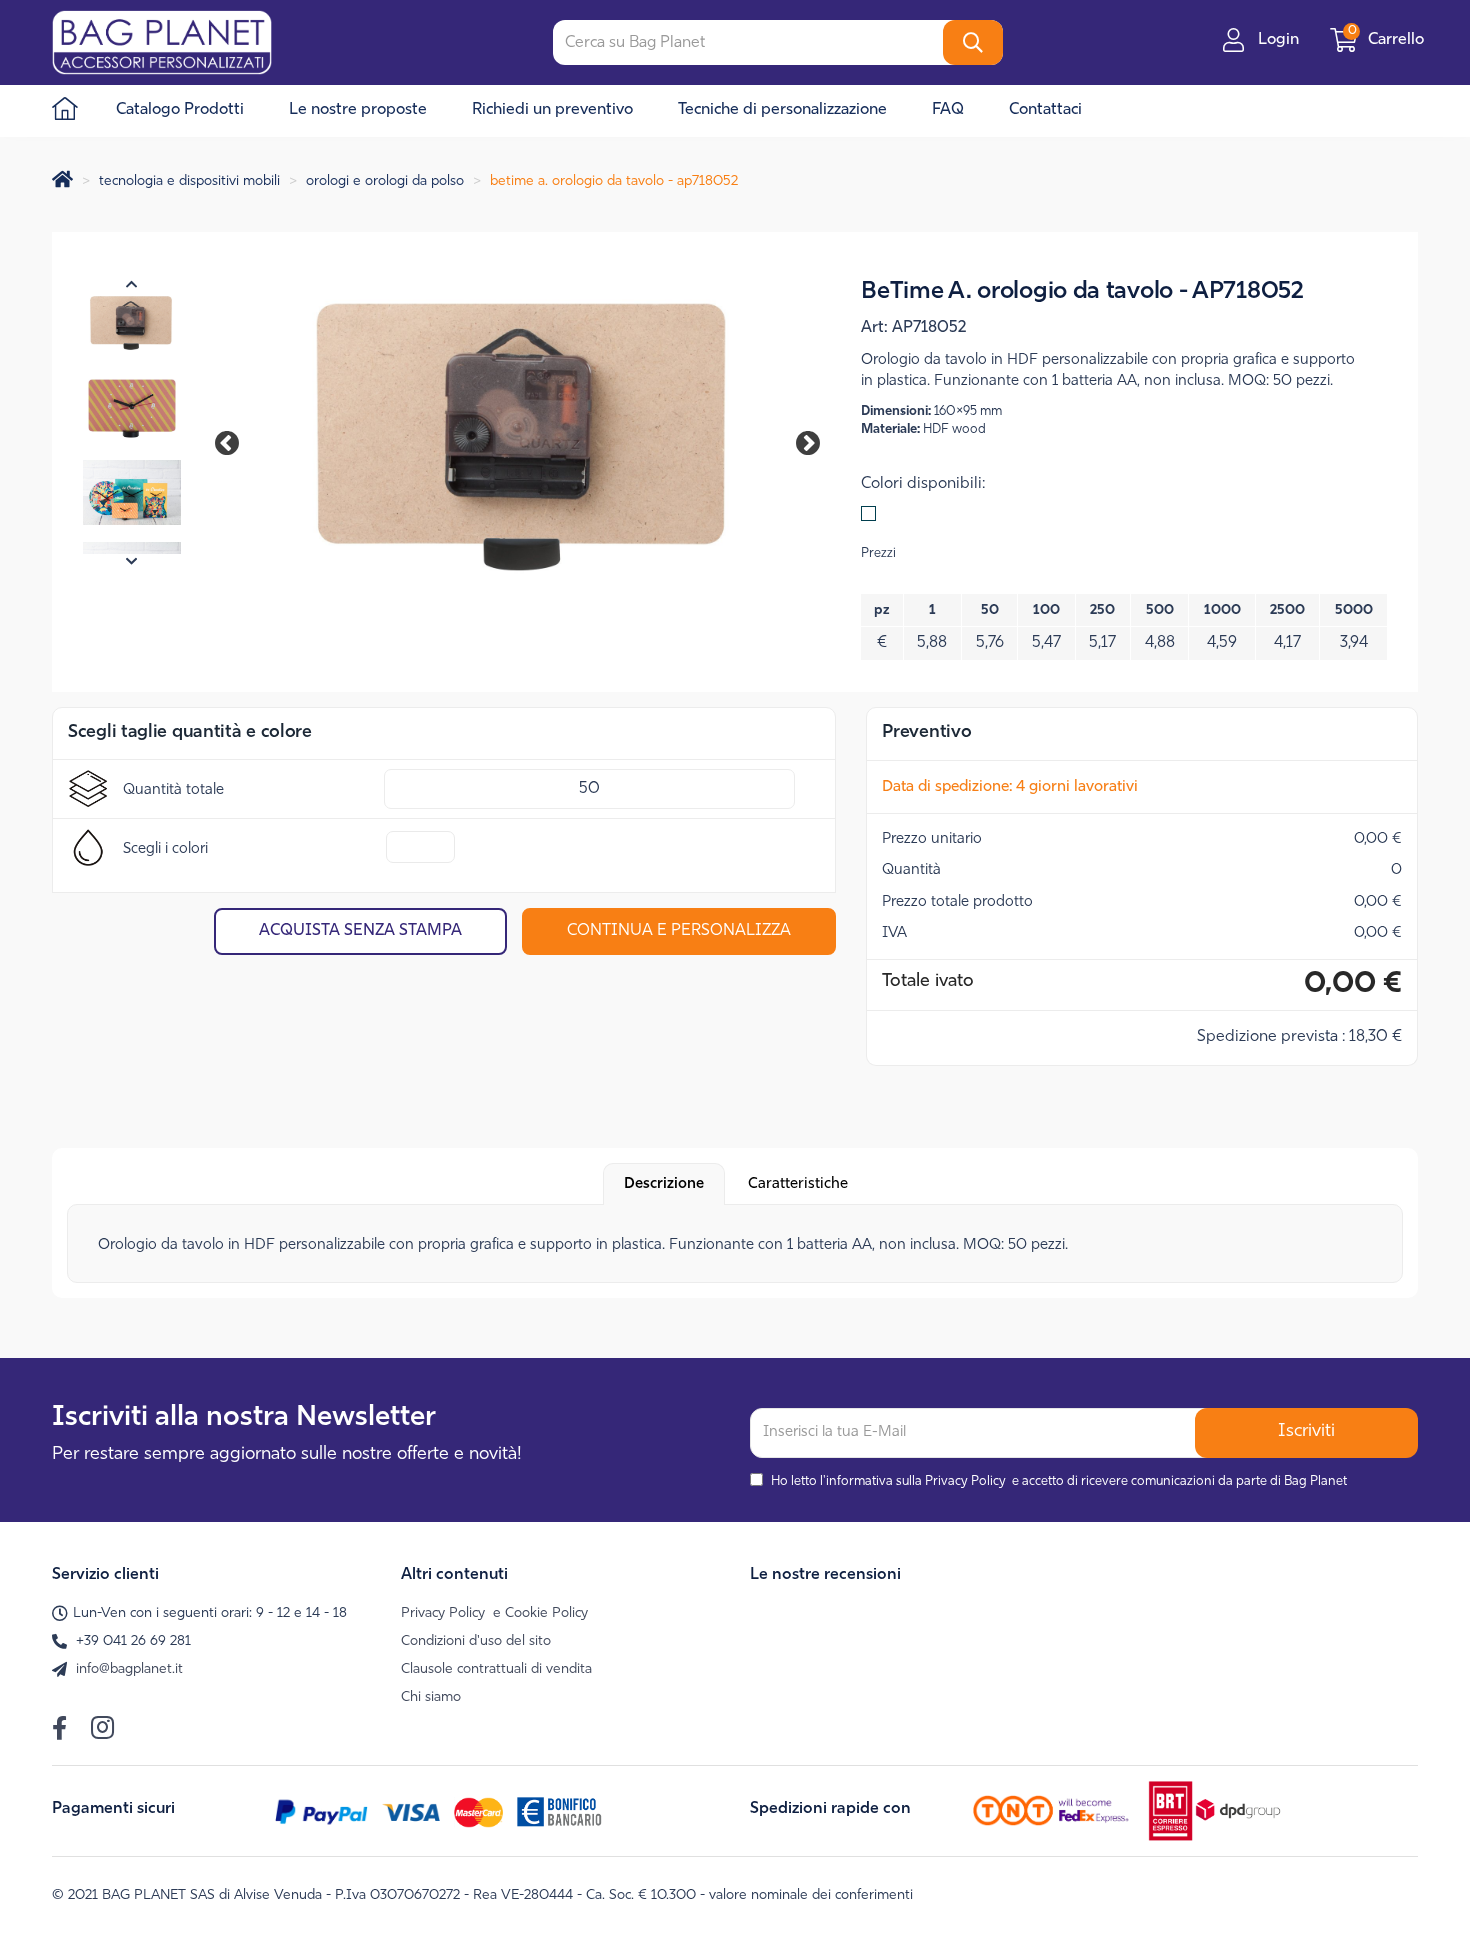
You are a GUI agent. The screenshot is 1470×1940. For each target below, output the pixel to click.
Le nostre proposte (358, 110)
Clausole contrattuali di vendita (496, 1669)
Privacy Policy (965, 1481)
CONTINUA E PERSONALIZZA (679, 931)
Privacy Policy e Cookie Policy (494, 1613)
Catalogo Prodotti (180, 110)
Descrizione (664, 1184)
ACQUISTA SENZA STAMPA (360, 931)
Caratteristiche (798, 1184)
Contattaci (1045, 110)
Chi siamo (431, 1697)
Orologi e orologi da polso (385, 181)
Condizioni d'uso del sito (476, 1641)
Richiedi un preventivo (552, 110)
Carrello (1388, 40)
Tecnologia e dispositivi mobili (189, 181)
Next (794, 440)
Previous (237, 440)
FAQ (948, 110)
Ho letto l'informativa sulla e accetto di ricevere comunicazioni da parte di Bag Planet (1059, 1481)
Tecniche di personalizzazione (782, 110)
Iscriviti (1306, 1432)
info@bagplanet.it (129, 1669)
